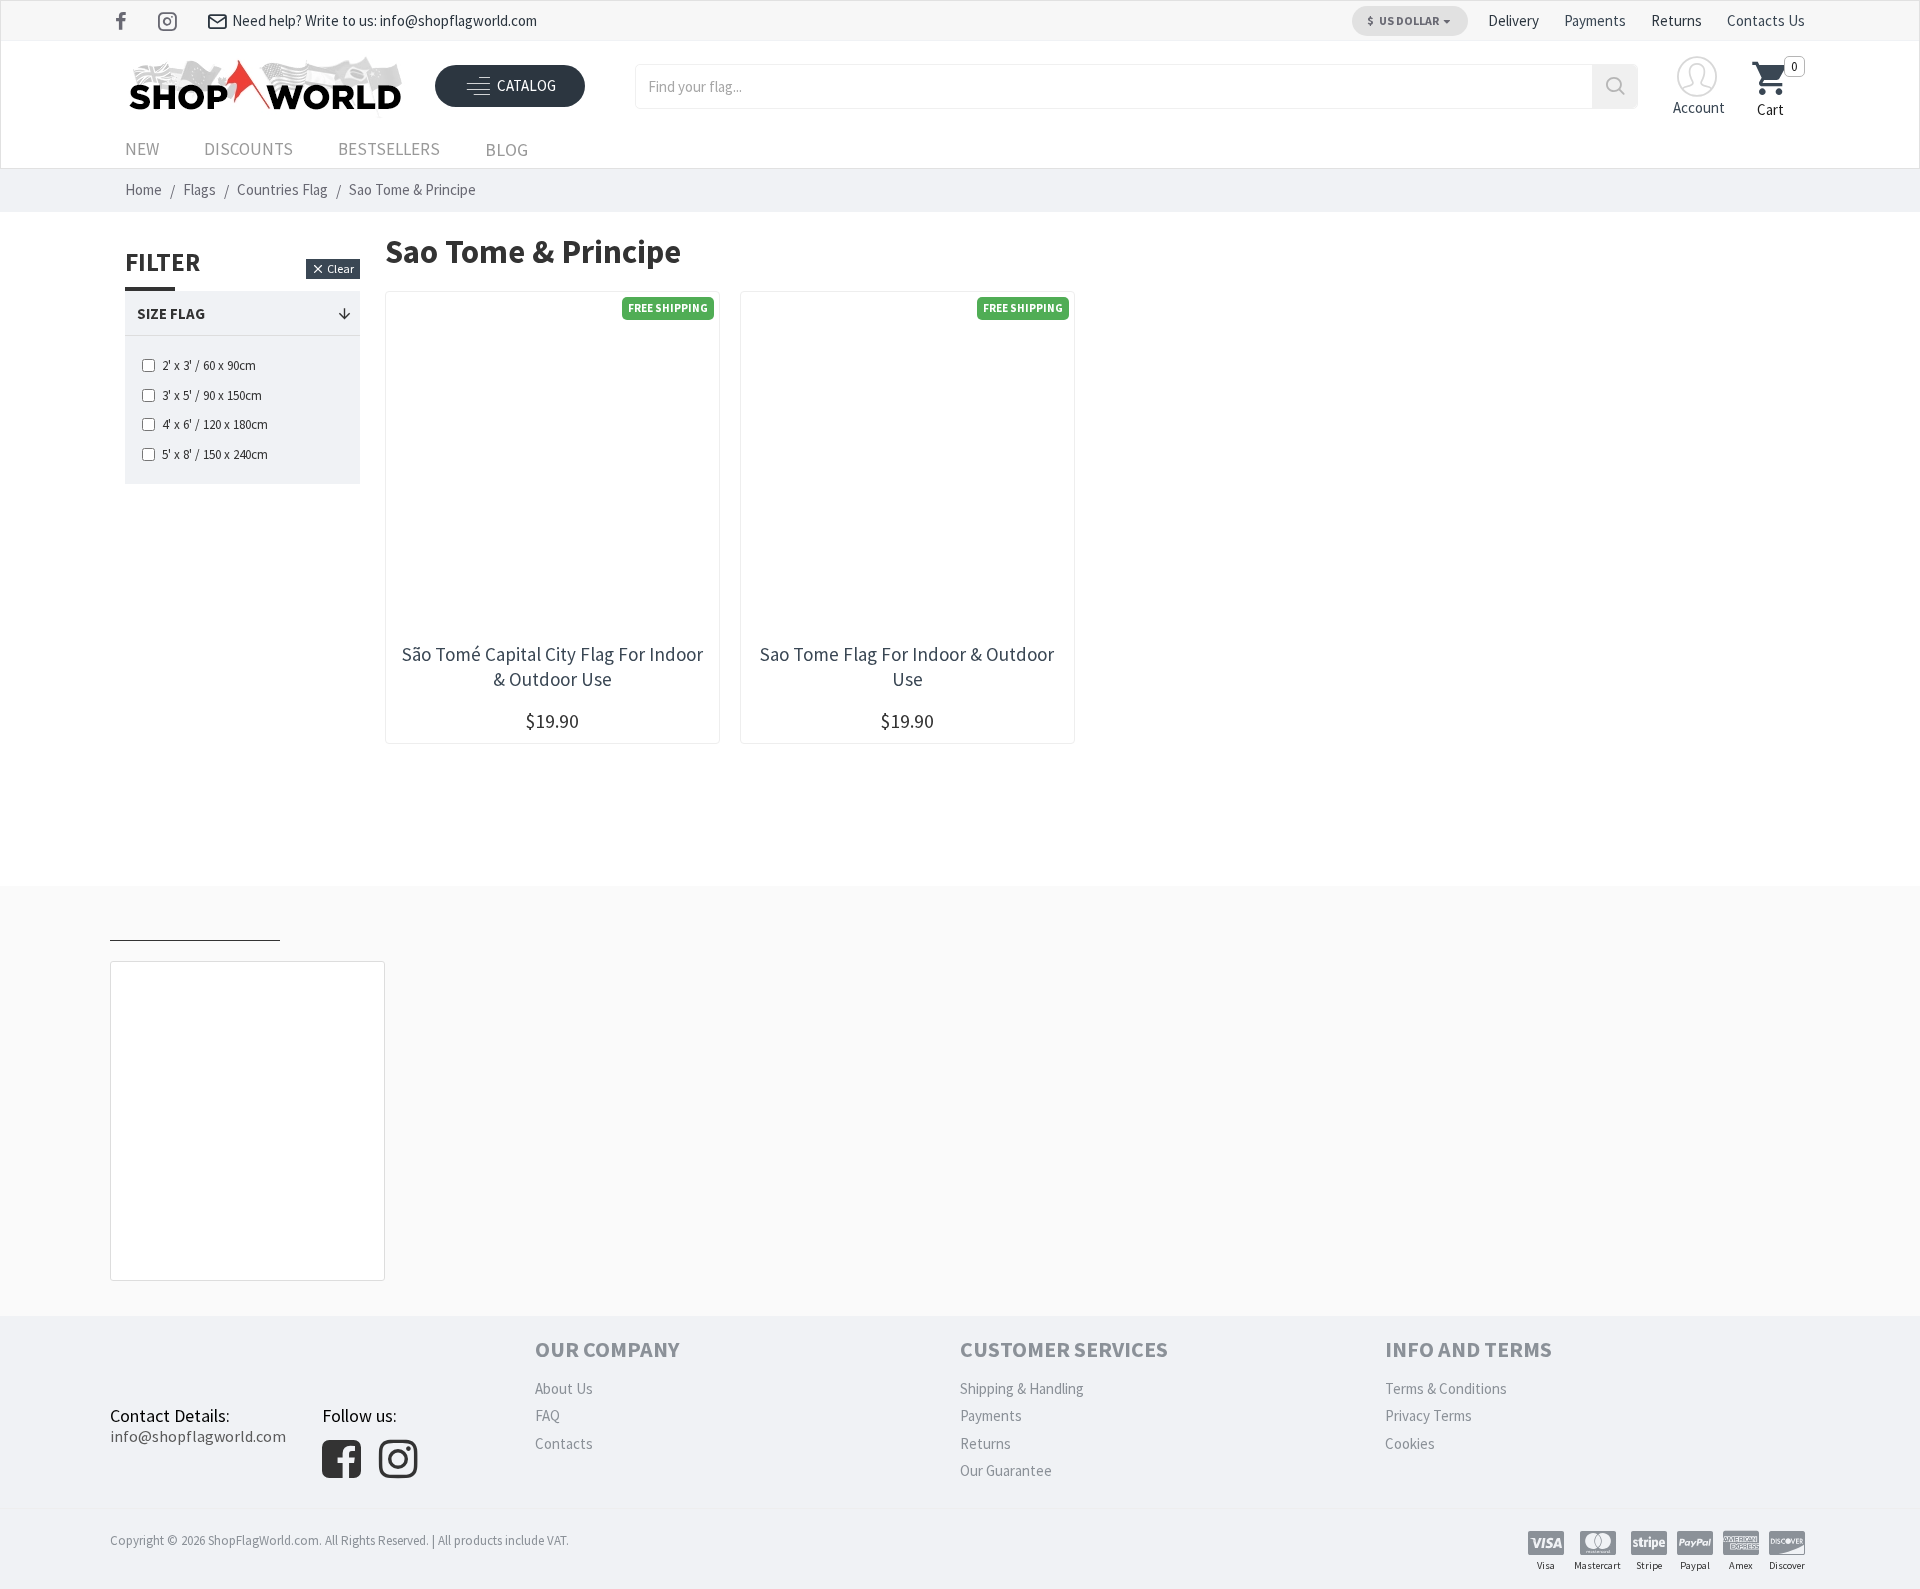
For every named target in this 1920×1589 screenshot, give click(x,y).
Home (143, 189)
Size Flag (171, 313)
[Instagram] (169, 21)
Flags (199, 189)
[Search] (1614, 86)
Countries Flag (282, 189)
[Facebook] (123, 21)
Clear (340, 268)
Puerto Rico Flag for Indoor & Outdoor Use (251, 1235)
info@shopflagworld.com (198, 1436)
